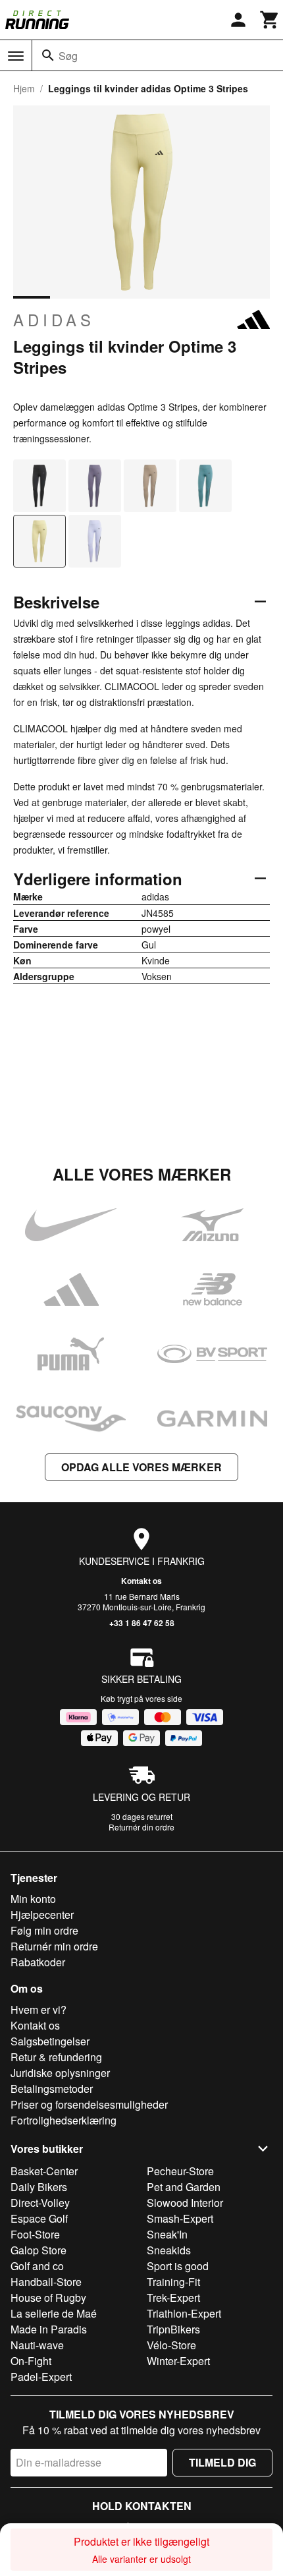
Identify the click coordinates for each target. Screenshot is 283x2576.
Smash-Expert (180, 2218)
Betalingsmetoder (52, 2089)
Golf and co (37, 2266)
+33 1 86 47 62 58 (142, 1623)
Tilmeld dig (222, 2462)
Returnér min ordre (54, 1946)
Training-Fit (173, 2282)
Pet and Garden (184, 2187)
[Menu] (16, 56)
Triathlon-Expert (184, 2313)
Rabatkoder (38, 1962)
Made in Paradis (49, 2329)
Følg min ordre (44, 1930)
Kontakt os (141, 1581)
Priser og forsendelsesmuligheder (89, 2104)
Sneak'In (167, 2234)
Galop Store (39, 2250)
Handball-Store (46, 2282)
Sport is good (178, 2266)
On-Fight (31, 2361)
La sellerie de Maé (54, 2313)
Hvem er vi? (39, 2009)
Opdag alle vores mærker (141, 1467)
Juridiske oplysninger (60, 2073)
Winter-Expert (178, 2361)
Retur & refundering (56, 2057)
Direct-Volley (40, 2203)
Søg (68, 56)
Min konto (33, 1899)
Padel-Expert (41, 2377)
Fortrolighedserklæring (64, 2120)
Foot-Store (35, 2234)
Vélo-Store (171, 2345)
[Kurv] (270, 20)
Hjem (24, 88)
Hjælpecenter (42, 1915)
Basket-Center (44, 2171)
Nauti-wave (37, 2345)
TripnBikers (173, 2329)
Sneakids (169, 2250)
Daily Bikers (39, 2187)
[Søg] (48, 55)
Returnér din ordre (141, 1827)
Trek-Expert (173, 2298)
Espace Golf (39, 2218)
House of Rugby (48, 2298)
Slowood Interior (185, 2203)
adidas (54, 320)
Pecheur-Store (180, 2171)
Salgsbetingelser (50, 2041)
